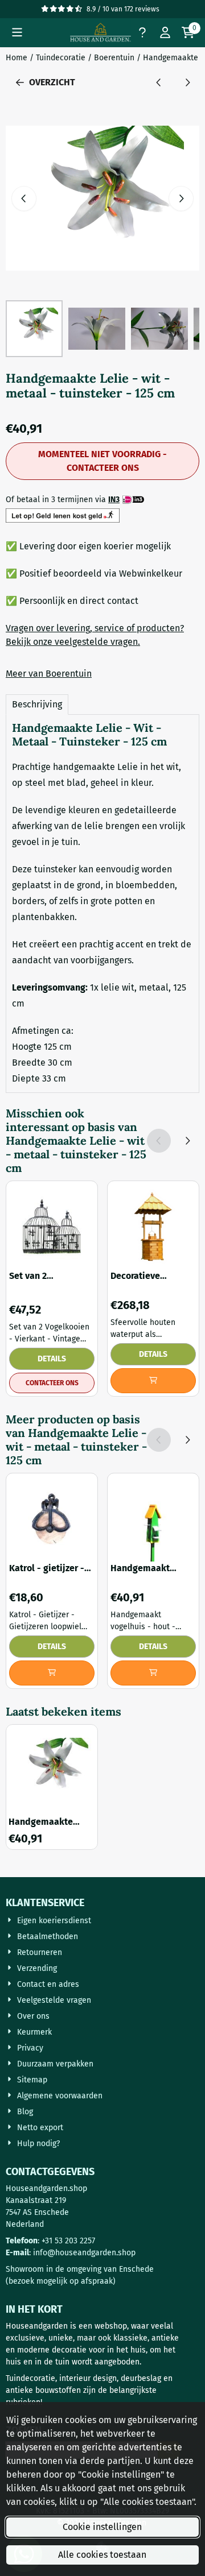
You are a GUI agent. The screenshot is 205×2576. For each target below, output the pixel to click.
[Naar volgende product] (187, 82)
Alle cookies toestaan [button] (102, 2555)
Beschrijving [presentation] (37, 704)
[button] (17, 32)
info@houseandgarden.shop (84, 2253)
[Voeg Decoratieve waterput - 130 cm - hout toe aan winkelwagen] (153, 1381)
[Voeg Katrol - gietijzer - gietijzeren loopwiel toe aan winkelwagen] (52, 1673)
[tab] (37, 705)
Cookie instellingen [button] (102, 2527)
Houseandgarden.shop (46, 2188)
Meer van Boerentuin (49, 674)
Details (52, 1359)
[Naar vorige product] (159, 82)
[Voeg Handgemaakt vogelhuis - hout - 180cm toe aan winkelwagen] (153, 1673)
